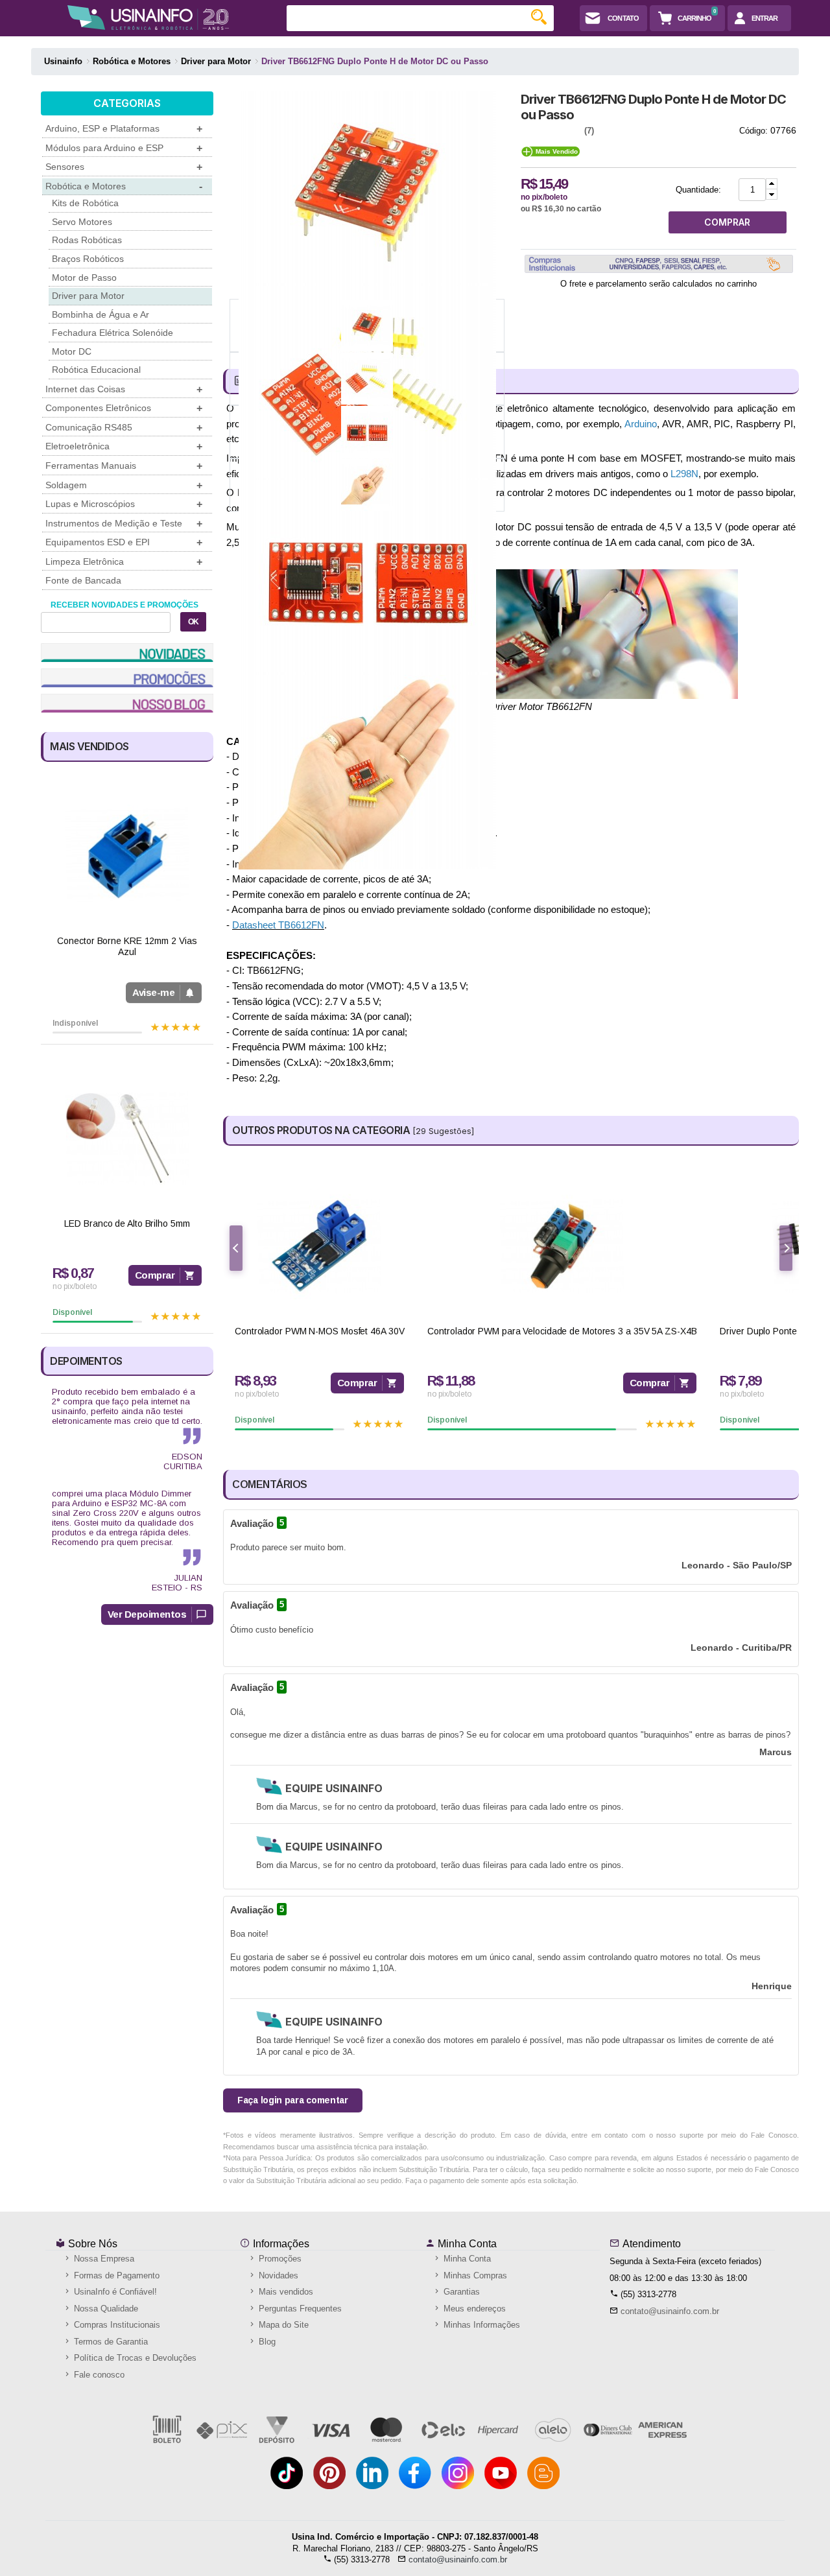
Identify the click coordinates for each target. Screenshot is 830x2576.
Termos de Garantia (110, 2342)
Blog (266, 2342)
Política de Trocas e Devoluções (134, 2358)
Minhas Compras (474, 2275)
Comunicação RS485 (124, 428)
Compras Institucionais (116, 2325)
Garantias (460, 2292)
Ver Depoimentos (147, 1614)
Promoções (279, 2259)
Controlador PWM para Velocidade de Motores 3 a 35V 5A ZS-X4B (562, 1331)
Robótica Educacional (96, 370)
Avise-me (153, 992)
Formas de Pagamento (115, 2275)
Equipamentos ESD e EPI (124, 542)
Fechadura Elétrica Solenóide (113, 333)
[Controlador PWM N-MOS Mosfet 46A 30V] (319, 1246)
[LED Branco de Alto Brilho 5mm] (127, 1138)
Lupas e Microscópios (124, 504)
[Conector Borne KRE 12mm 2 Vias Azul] (127, 856)
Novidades (277, 2275)
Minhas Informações (480, 2325)
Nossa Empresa (103, 2259)
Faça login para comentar (293, 2100)
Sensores (124, 167)
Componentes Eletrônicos (124, 408)
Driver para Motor (88, 296)
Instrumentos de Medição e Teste (124, 524)
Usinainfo (63, 61)
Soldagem (124, 485)
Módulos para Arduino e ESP (124, 148)
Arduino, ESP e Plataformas (124, 129)
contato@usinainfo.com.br (670, 2311)
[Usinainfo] (148, 18)
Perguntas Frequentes (299, 2309)
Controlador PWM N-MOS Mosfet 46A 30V (319, 1331)
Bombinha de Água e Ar (101, 314)
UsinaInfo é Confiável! (114, 2292)
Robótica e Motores (124, 186)
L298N (684, 474)
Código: (753, 131)
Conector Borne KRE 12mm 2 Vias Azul (127, 946)
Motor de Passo (84, 278)
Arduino (641, 424)
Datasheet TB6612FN (278, 925)
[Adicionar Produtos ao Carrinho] (772, 184)
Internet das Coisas (124, 389)
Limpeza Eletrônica (124, 562)
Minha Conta (466, 2244)
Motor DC (72, 351)
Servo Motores (82, 222)
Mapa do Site (282, 2325)
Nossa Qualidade (105, 2309)
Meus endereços (473, 2309)
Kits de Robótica (85, 203)
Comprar (155, 1275)
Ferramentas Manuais (124, 466)
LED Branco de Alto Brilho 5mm (127, 1223)
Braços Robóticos (88, 259)
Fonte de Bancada (83, 580)
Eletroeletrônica (124, 446)
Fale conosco (98, 2375)
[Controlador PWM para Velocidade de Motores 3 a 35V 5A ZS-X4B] (562, 1246)
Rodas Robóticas (87, 240)
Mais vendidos (285, 2292)
